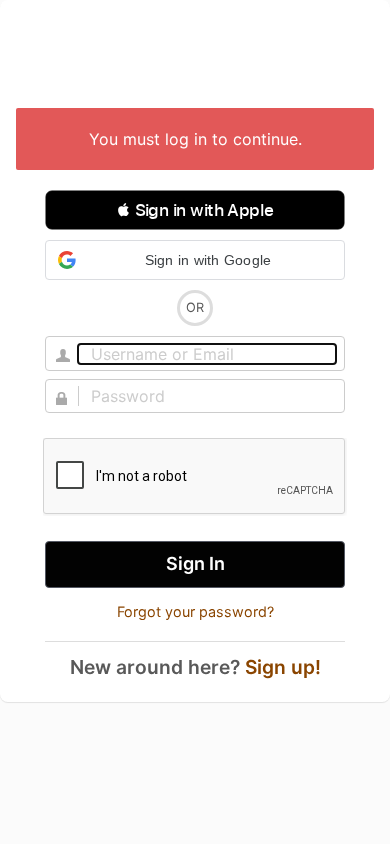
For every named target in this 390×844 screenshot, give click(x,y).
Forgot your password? (195, 611)
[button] (195, 210)
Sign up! (283, 667)
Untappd (195, 56)
